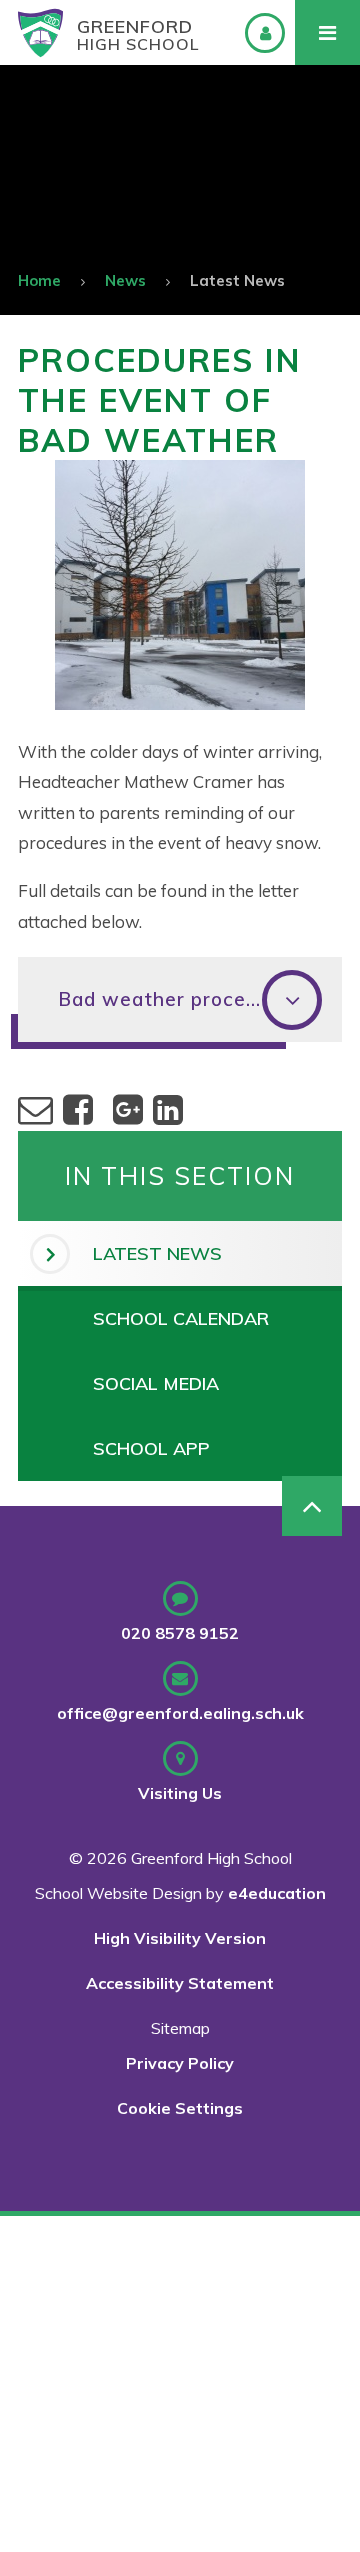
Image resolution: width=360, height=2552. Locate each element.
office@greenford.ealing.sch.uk (180, 1713)
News (125, 280)
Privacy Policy (180, 2063)
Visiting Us (180, 1793)
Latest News (237, 280)
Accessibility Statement (180, 1983)
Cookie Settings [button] (180, 2108)
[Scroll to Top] (312, 1506)
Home (39, 280)
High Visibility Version (180, 1938)
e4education (277, 1893)
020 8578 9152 (180, 1633)
